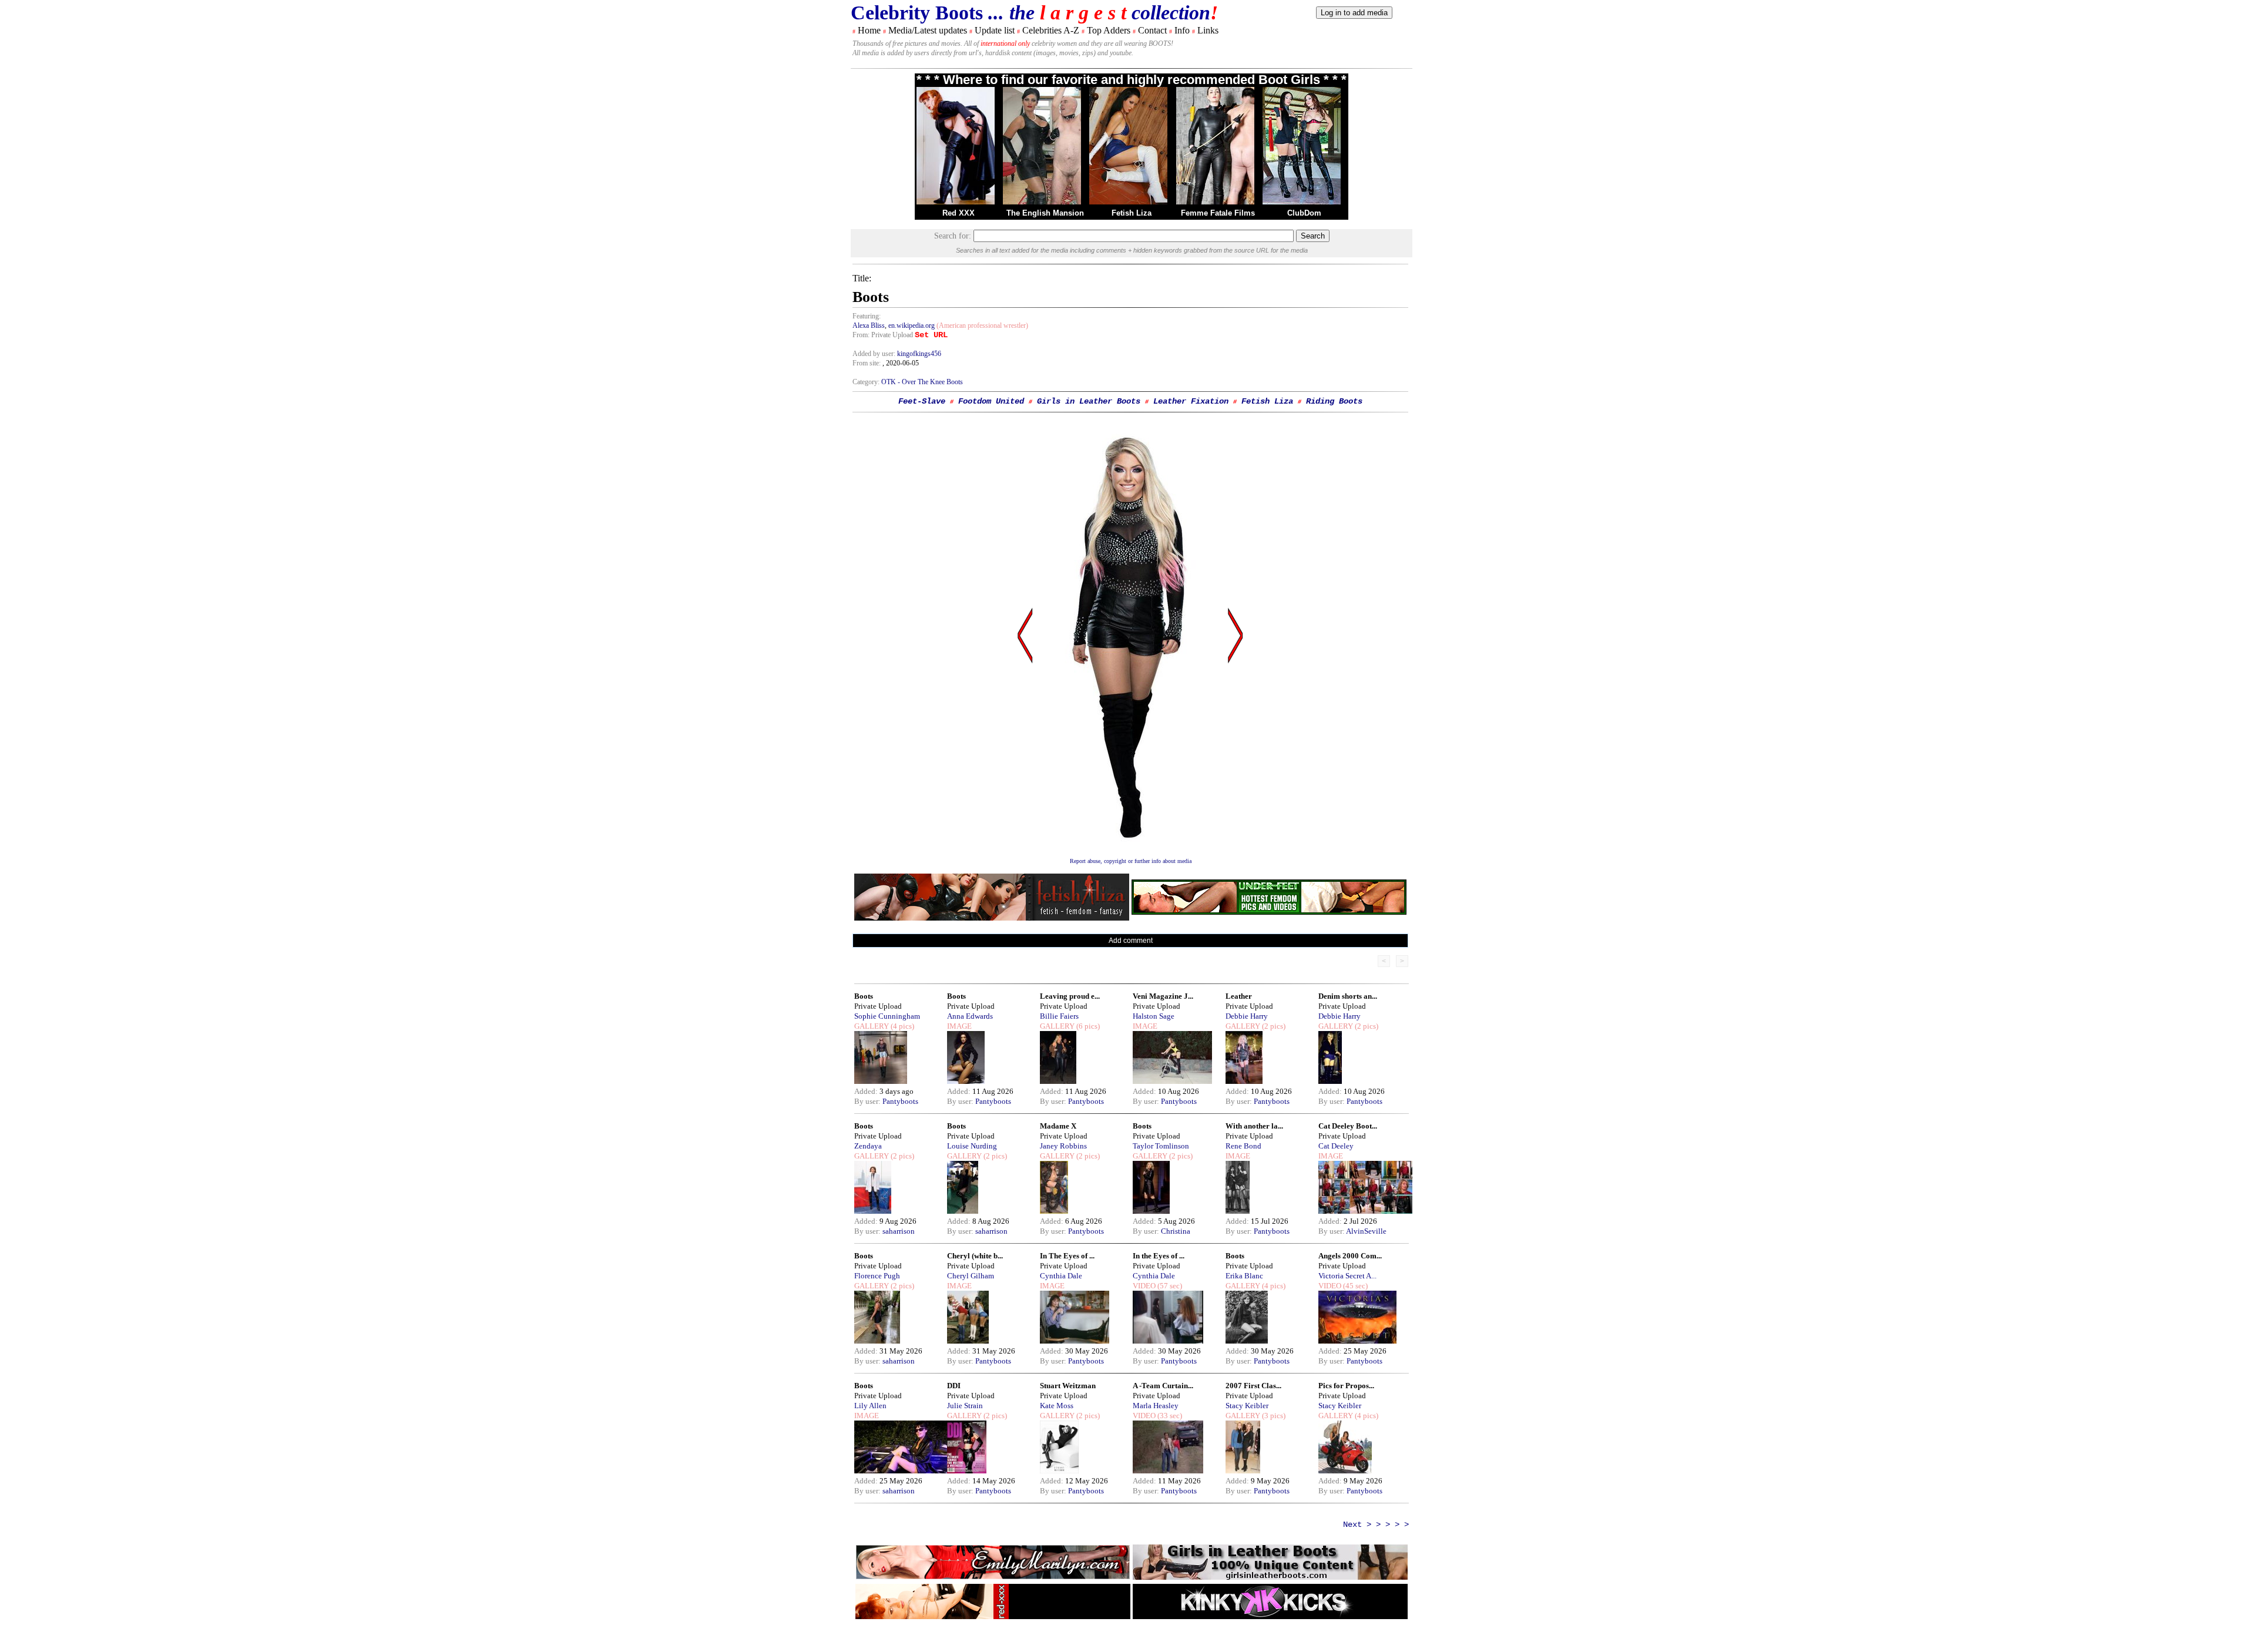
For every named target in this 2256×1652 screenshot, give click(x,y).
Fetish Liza (1132, 213)
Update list (995, 30)
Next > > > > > (1376, 1525)
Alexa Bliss (869, 325)
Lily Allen (870, 1406)
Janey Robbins (1063, 1146)
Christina (1176, 1231)
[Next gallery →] (1236, 748)
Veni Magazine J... (1163, 996)
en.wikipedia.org (912, 325)
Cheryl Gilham (971, 1276)
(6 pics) (1087, 1026)
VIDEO (1144, 1286)
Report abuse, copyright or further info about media (1131, 861)
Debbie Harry (1247, 1016)
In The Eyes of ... (1067, 1256)
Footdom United (991, 401)
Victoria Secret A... (1347, 1276)
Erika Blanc (1244, 1276)
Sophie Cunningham (887, 1016)
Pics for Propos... (1346, 1386)
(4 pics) (902, 1026)
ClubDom (1304, 213)
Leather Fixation (1191, 401)
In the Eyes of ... (1159, 1256)
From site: (867, 363)
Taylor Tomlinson (1161, 1146)
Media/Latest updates (928, 30)
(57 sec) (1169, 1286)
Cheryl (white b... (975, 1256)
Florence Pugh (877, 1276)
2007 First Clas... (1253, 1386)
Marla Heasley (1156, 1406)
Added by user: (875, 354)
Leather (1239, 996)
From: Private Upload (883, 335)
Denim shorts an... (1348, 996)
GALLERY (872, 1026)
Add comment (1131, 941)
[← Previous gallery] (1025, 748)
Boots (864, 996)
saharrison (899, 1231)
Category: (867, 382)
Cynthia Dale (1061, 1276)
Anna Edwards (970, 1016)
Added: (867, 1091)
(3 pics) (1273, 1416)
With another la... (1254, 1126)
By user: (868, 1101)
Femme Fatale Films (1218, 213)
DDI (954, 1386)
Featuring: (867, 316)
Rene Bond (1243, 1146)
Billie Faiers (1059, 1016)
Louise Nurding (972, 1146)
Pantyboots (900, 1101)
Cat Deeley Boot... (1348, 1126)
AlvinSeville (1366, 1231)
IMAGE (959, 1026)
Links (1208, 30)
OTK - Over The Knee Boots (922, 382)
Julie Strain (965, 1406)
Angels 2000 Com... (1350, 1256)
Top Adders (1109, 30)
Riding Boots (1334, 401)
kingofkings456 (919, 354)
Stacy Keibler (1247, 1406)
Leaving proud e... (1070, 996)
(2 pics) (1273, 1026)
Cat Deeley (1336, 1146)
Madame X (1058, 1126)
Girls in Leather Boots (1089, 401)
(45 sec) (1354, 1286)
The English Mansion (1045, 213)
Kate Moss (1057, 1406)
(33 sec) (1169, 1416)
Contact (1152, 30)
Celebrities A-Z (1051, 30)
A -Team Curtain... (1163, 1386)
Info (1182, 30)
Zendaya (868, 1146)
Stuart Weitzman (1068, 1386)
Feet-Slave (922, 401)
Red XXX (959, 213)
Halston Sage (1154, 1016)
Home (869, 30)
